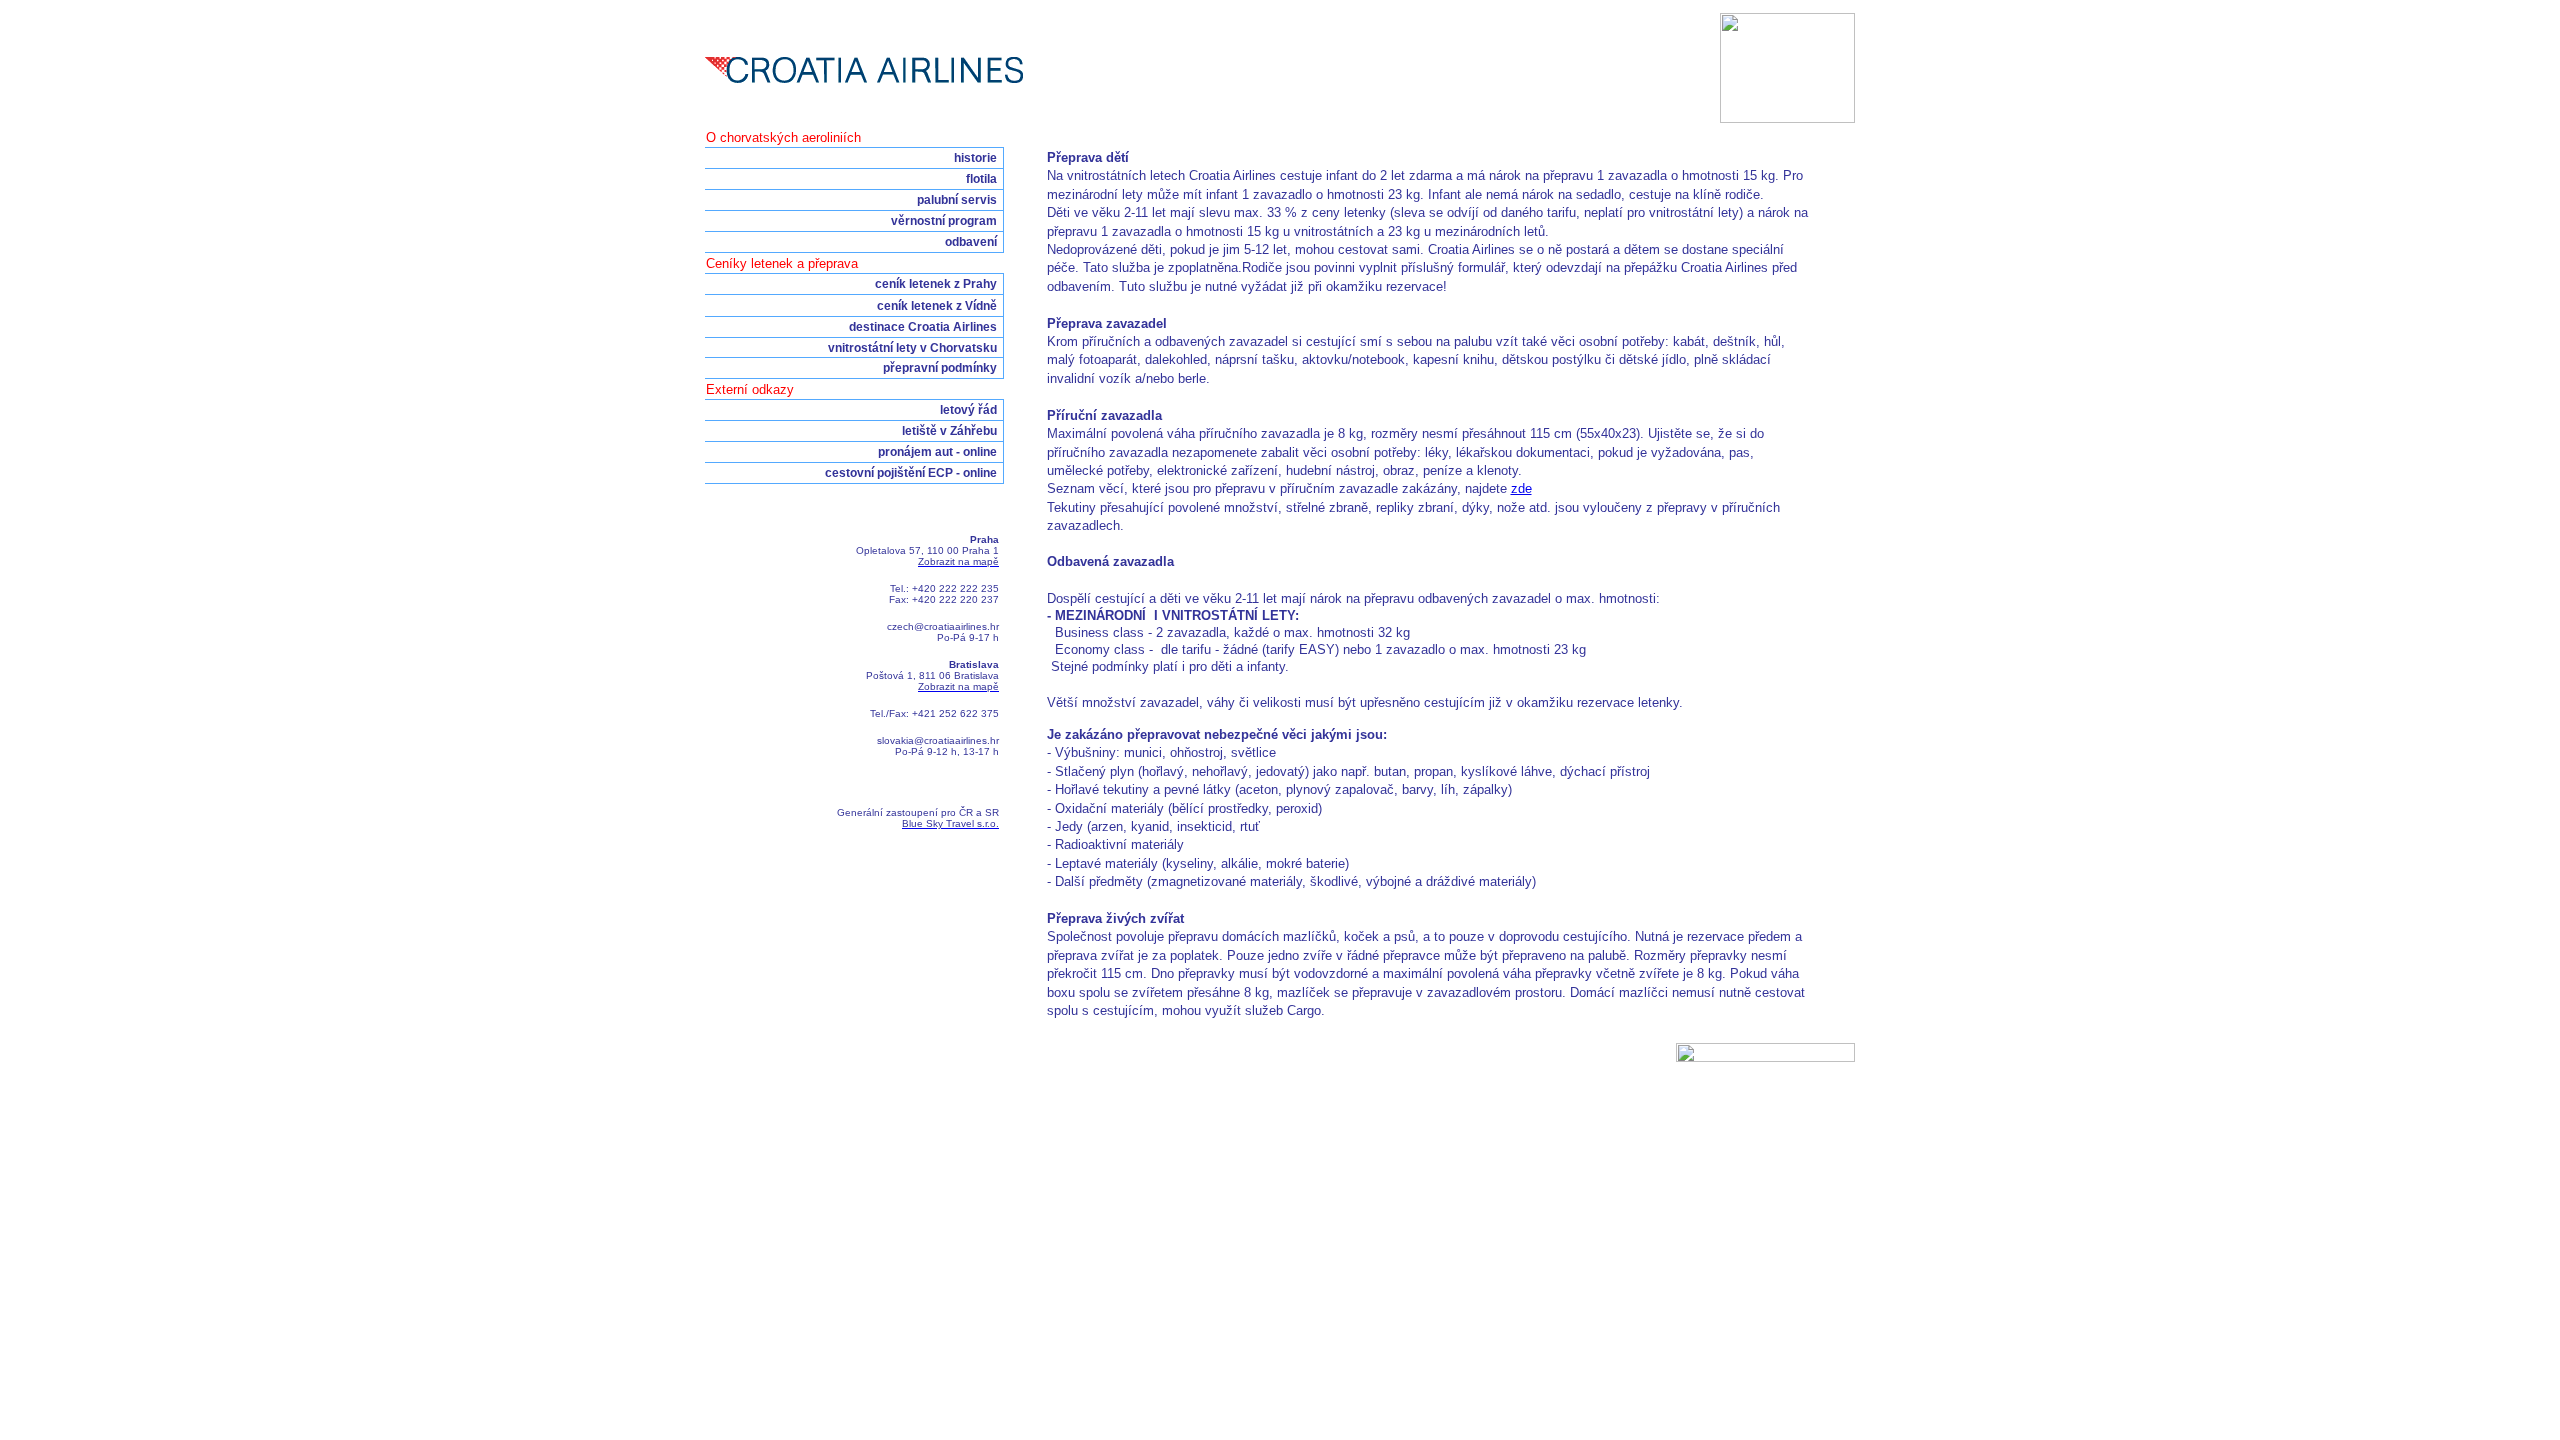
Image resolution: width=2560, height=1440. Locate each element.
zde (1521, 488)
